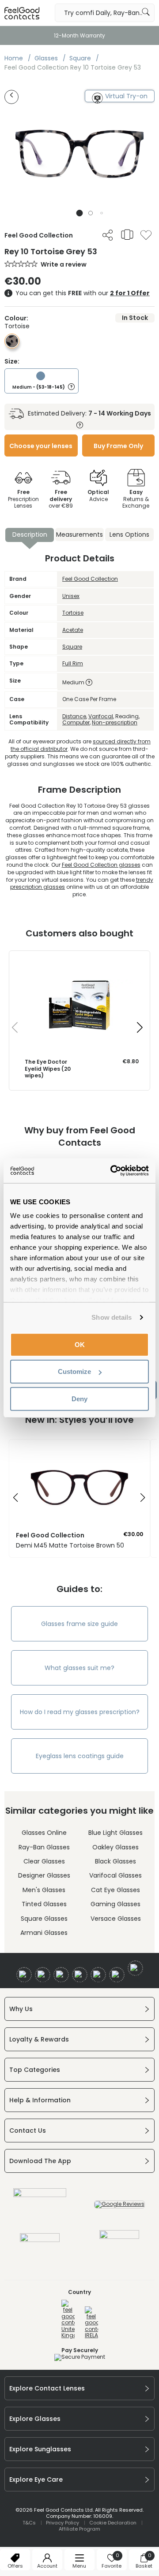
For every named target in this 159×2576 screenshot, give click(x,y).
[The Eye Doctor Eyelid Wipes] (79, 960)
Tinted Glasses (44, 1904)
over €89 (61, 499)
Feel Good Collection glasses (101, 865)
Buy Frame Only (118, 446)
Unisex (71, 596)
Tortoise (73, 613)
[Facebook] (24, 1975)
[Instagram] (61, 1975)
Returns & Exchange (136, 499)
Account (47, 2566)
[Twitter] (43, 1975)
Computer (76, 722)
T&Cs (29, 2523)
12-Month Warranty (79, 35)
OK (80, 1344)
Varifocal (101, 716)
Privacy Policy (62, 2523)
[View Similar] (127, 234)
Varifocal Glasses (115, 1875)
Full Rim (73, 663)
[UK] (68, 2319)
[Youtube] (80, 1975)
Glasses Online (44, 1833)
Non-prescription (115, 722)
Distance (74, 716)
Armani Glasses (44, 1933)
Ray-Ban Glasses (44, 1847)
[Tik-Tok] (135, 1968)
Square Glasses (44, 1919)
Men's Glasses (44, 1890)
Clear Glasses (44, 1861)
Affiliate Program (79, 2529)
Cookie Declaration (113, 2523)
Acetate (73, 630)
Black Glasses (115, 1861)
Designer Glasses (44, 1875)
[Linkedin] (98, 1975)
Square (72, 647)
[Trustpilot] (40, 2195)
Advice (98, 496)
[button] (80, 213)
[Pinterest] (117, 1975)
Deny (79, 1398)
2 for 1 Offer (130, 293)
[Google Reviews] (119, 2204)
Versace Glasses (116, 1919)
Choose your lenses (41, 446)
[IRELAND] (91, 2323)
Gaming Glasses (115, 1904)
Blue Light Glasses (115, 1833)
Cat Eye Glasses (115, 1890)
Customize (74, 1372)
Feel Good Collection (90, 579)
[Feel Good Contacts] (22, 13)
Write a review (64, 264)
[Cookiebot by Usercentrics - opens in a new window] (112, 1171)
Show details (112, 1317)
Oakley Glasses (115, 1847)
